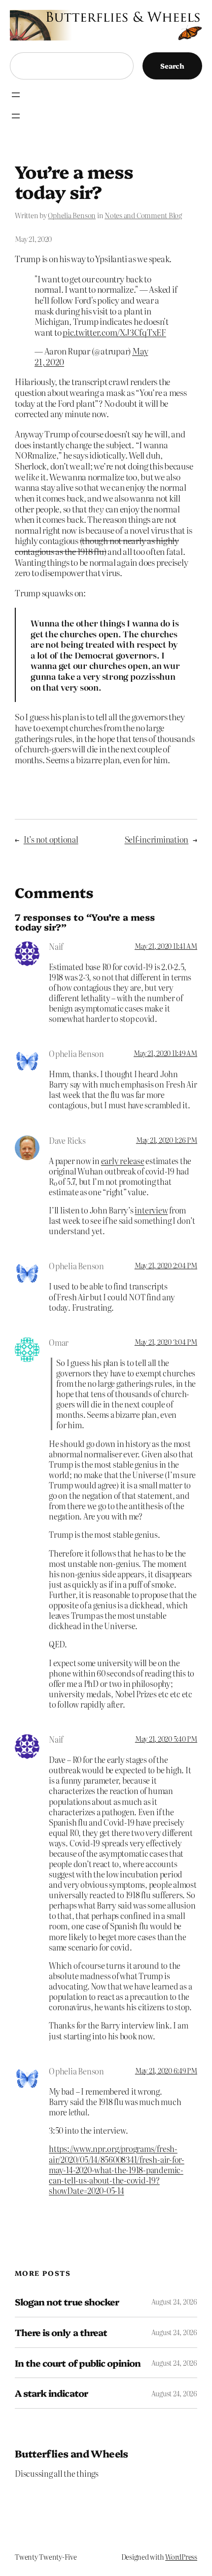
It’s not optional (51, 839)
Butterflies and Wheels (71, 2453)
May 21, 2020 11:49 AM (165, 1053)
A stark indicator (51, 2393)
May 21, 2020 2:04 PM (166, 1265)
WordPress (181, 2557)
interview (151, 1210)
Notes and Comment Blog (143, 215)
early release (123, 1161)
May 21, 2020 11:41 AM (166, 946)
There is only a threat (61, 2332)
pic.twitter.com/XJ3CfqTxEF (114, 332)
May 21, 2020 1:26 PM (167, 1140)
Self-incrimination (157, 839)
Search (172, 66)
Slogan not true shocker (67, 2302)
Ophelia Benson (72, 215)
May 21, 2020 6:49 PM (166, 2070)
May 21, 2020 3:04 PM (166, 1342)
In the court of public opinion (78, 2363)
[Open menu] (16, 95)
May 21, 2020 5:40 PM (166, 1739)
